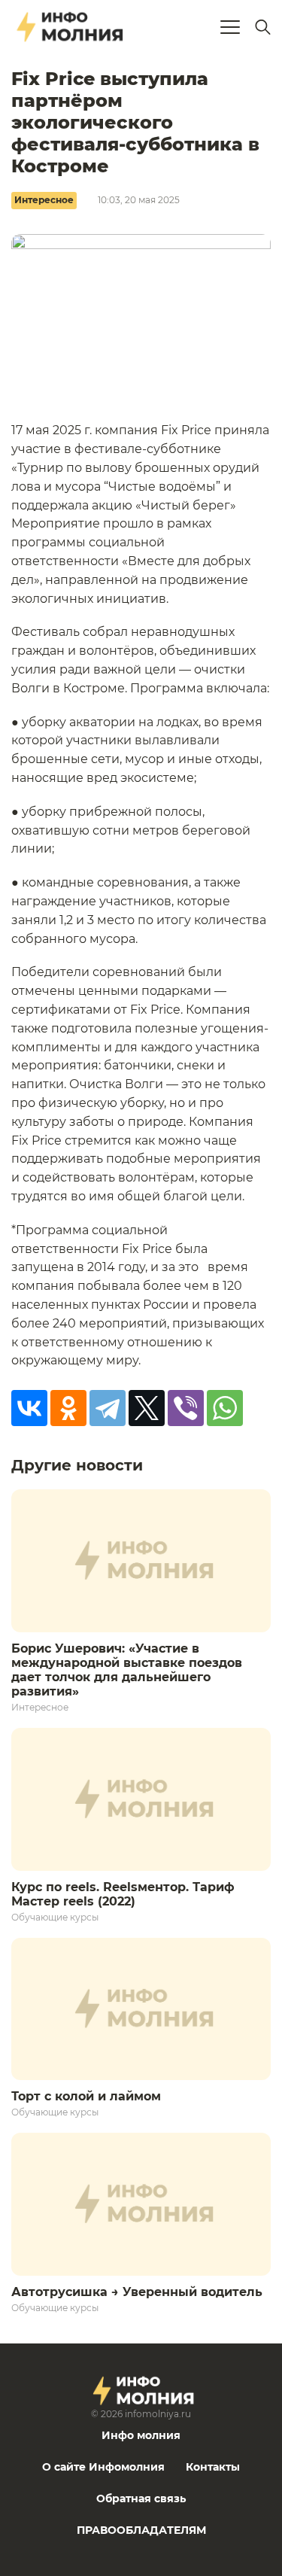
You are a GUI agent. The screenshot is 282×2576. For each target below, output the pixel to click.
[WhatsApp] (225, 1408)
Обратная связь (141, 2498)
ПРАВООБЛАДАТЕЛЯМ (141, 2530)
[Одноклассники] (68, 1408)
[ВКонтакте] (29, 1408)
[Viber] (186, 1408)
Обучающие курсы (55, 1917)
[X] (147, 1408)
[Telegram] (108, 1408)
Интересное (44, 200)
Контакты (213, 2467)
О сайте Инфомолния (103, 2467)
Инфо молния (141, 2435)
